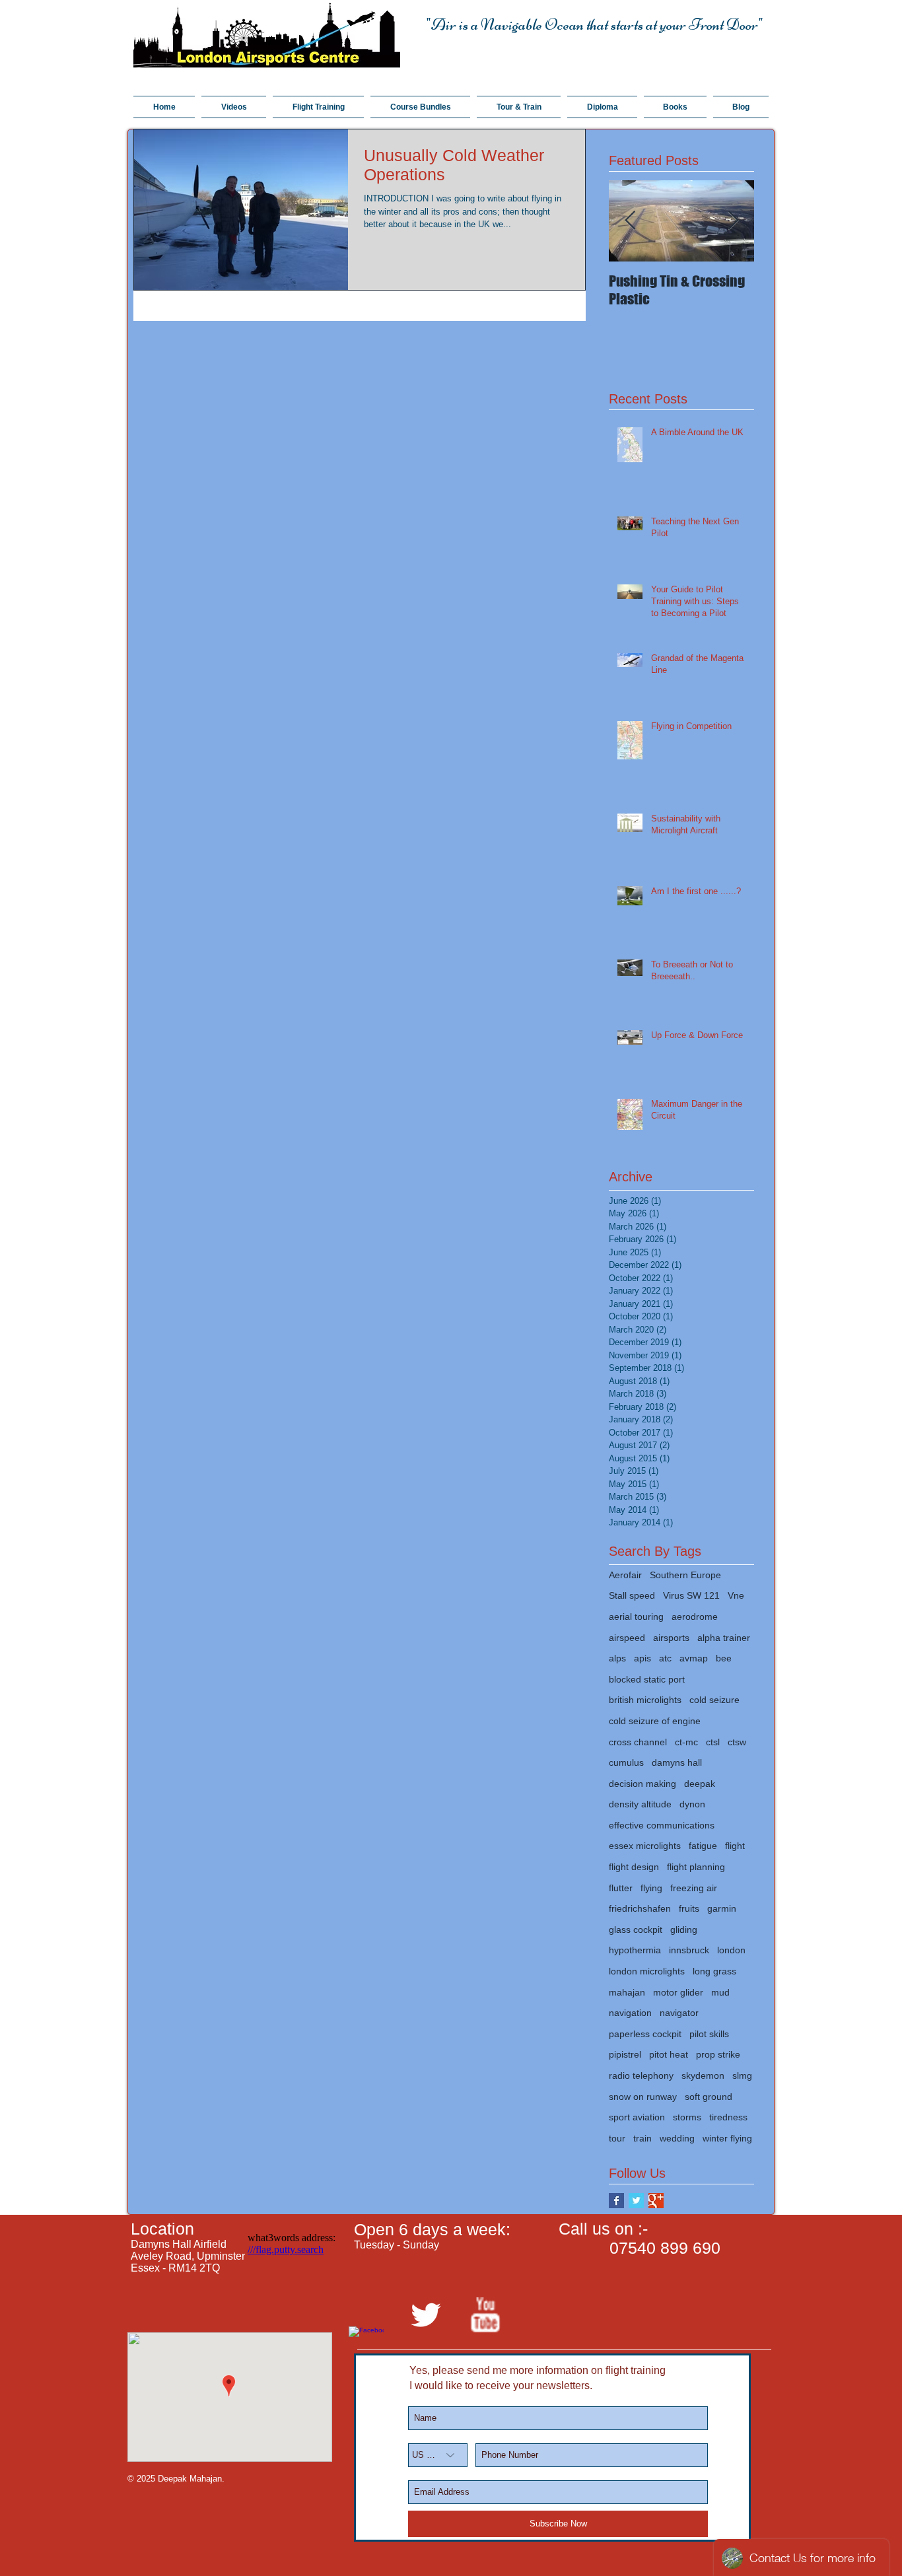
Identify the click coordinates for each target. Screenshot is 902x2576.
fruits (689, 1908)
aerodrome (695, 1617)
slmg (742, 2075)
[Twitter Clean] (426, 2315)
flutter (621, 1888)
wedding (677, 2138)
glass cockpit (636, 1930)
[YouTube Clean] (485, 2315)
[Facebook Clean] (366, 2344)
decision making (642, 1784)
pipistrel (625, 2054)
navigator (679, 2013)
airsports (671, 1638)
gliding (684, 1930)
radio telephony (641, 2075)
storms (687, 2117)
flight (735, 1846)
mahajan (627, 1992)
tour (617, 2138)
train (642, 2138)
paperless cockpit (645, 2034)
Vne (736, 1595)
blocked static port (647, 1679)
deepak (700, 1784)
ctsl (713, 1742)
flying (651, 1888)
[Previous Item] (630, 221)
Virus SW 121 (691, 1595)
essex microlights (645, 1846)
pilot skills (709, 2034)
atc (665, 1658)
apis (642, 1658)
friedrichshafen (640, 1908)
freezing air (694, 1888)
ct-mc (686, 1742)
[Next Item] (733, 221)
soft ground (709, 2097)
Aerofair (625, 1575)
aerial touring (636, 1617)
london (731, 1950)
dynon (692, 1804)
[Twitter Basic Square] (636, 2201)
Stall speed (632, 1595)
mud (720, 1992)
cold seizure (714, 1700)
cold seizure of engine (655, 1721)
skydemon (703, 2075)
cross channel (638, 1742)
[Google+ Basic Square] (656, 2201)
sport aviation (637, 2117)
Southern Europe (685, 1575)
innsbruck (689, 1950)
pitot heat (669, 2054)
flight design (634, 1867)
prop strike (718, 2054)
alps (617, 1658)
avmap (694, 1658)
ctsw (737, 1742)
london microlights (647, 1971)
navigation (630, 2013)
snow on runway (643, 2097)
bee (724, 1658)
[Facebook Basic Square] (616, 2201)
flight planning (696, 1867)
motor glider (678, 1992)
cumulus (626, 1762)
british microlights (645, 1700)
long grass (714, 1971)
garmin (722, 1908)
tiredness (728, 2117)
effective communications (662, 1825)
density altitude (640, 1804)
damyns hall (677, 1762)
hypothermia (635, 1950)
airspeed (627, 1638)
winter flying (727, 2138)
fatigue (703, 1846)
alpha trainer (724, 1638)
